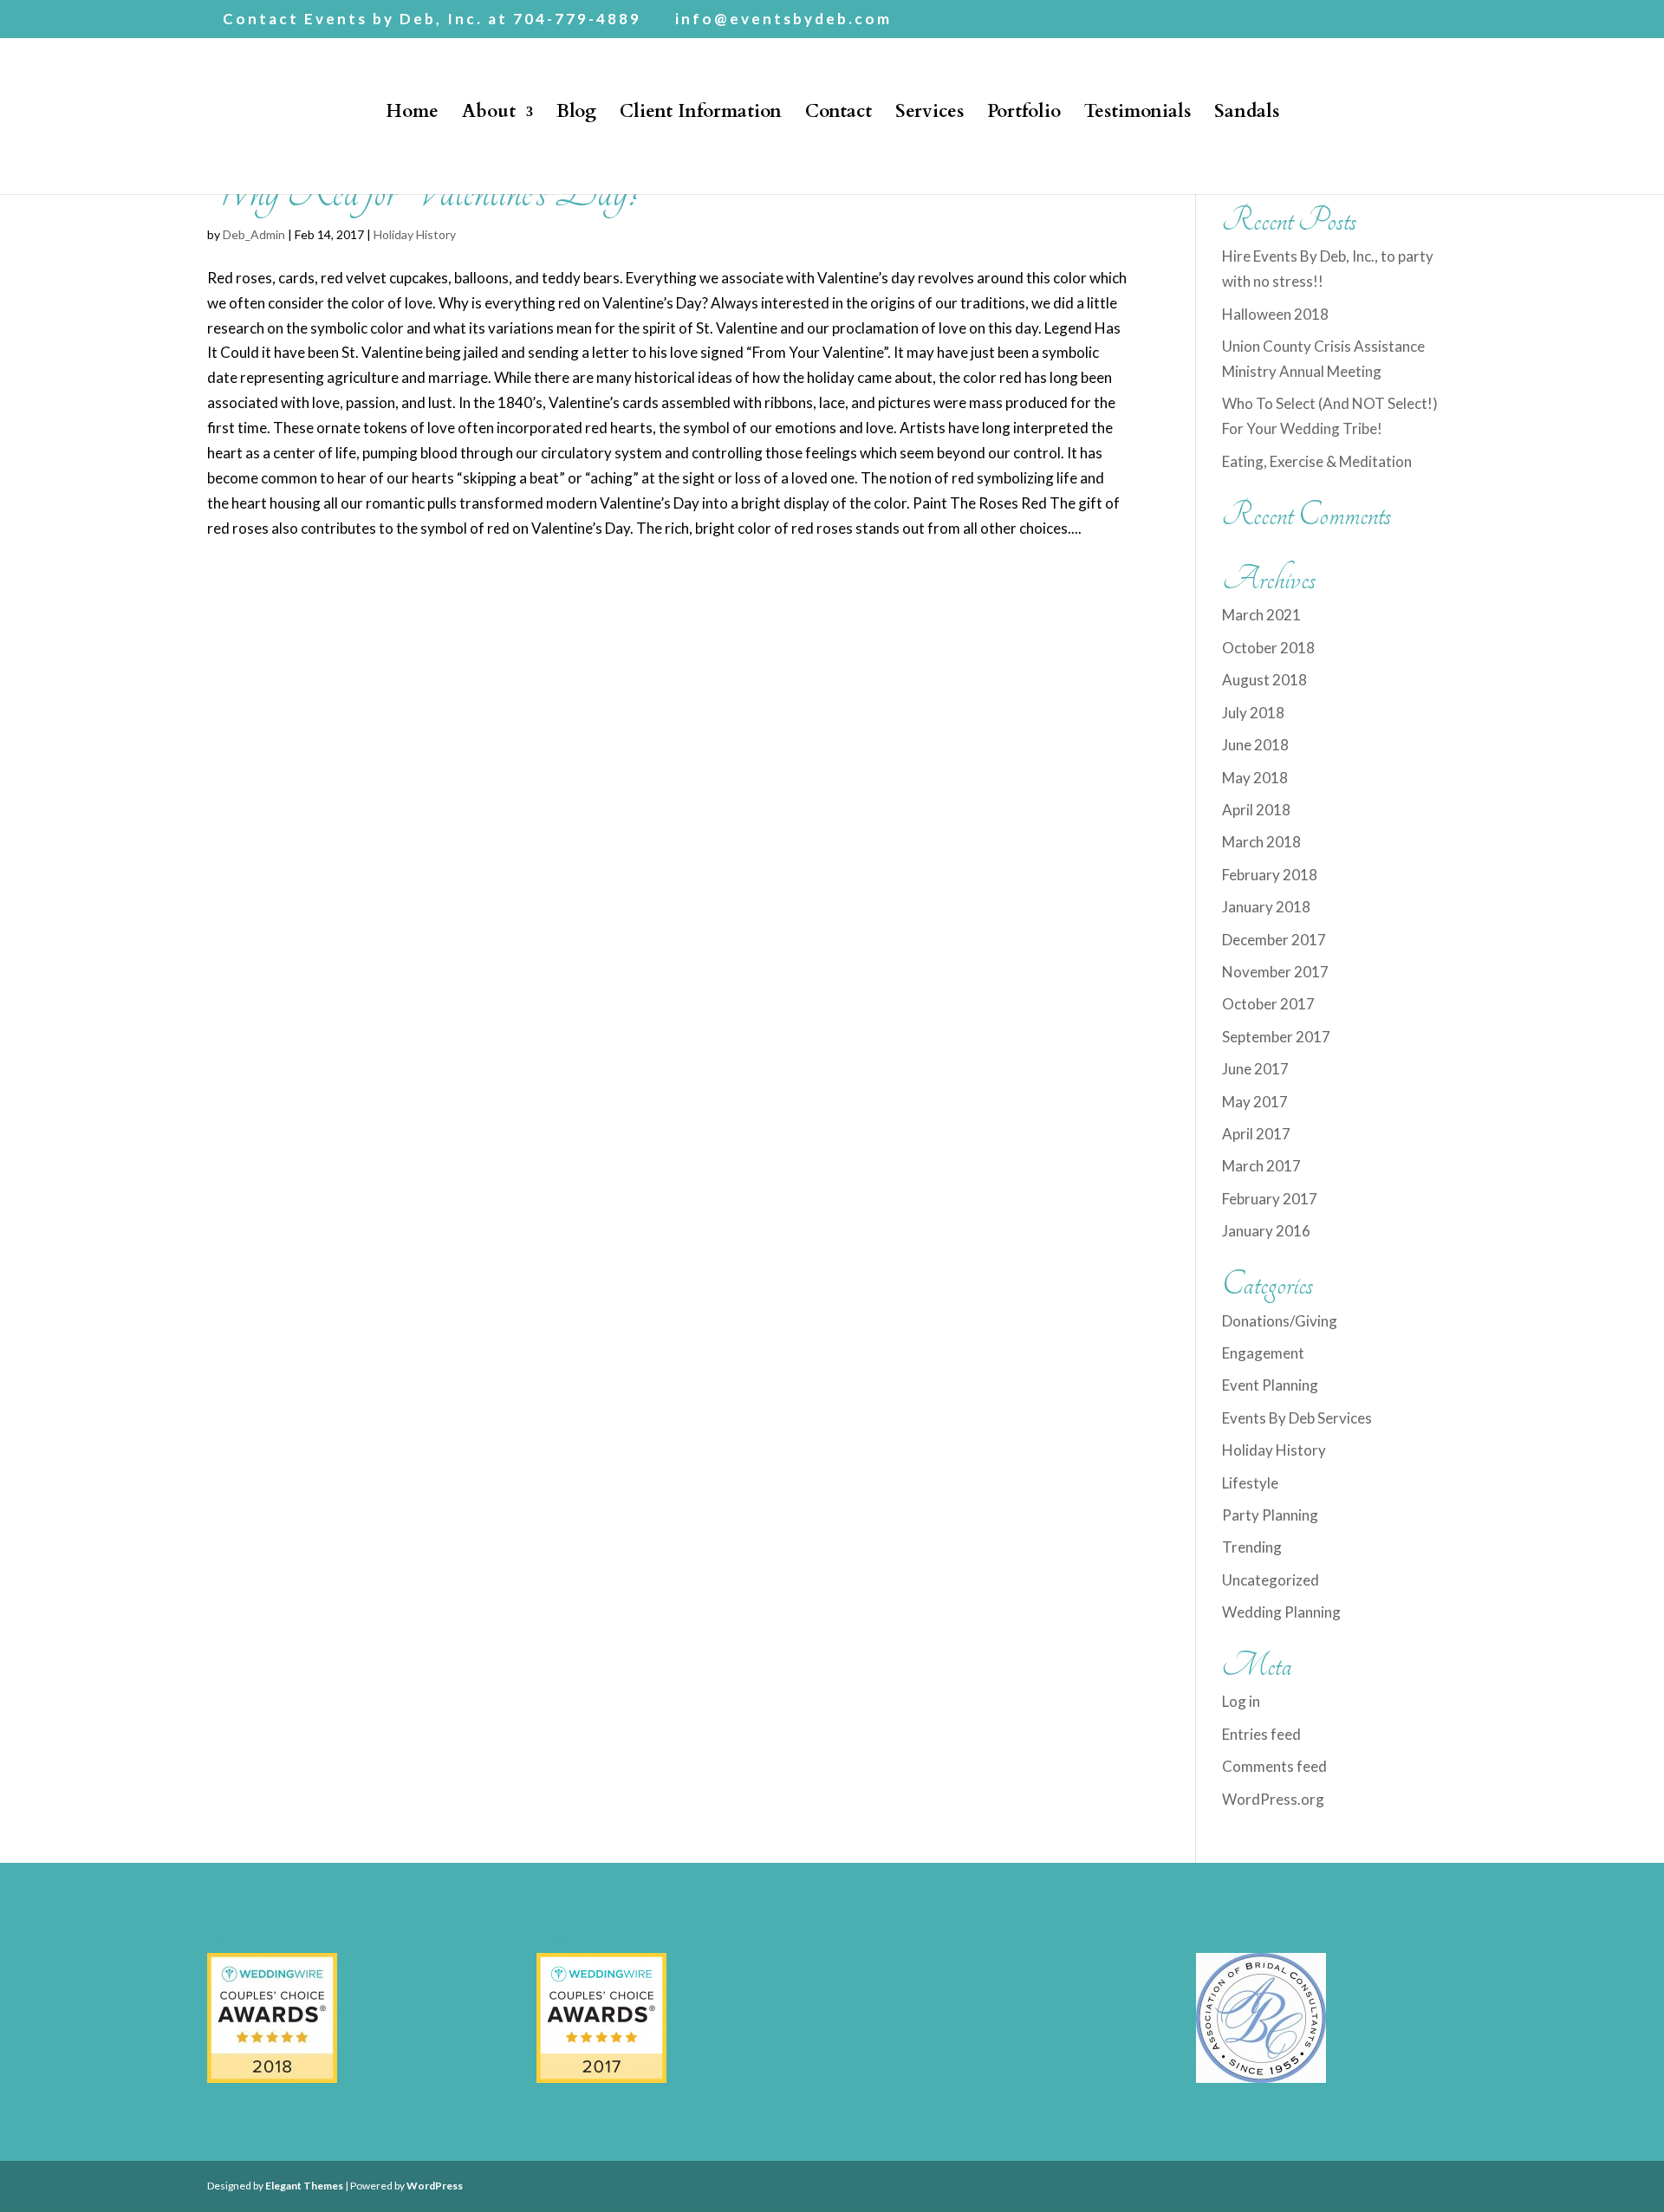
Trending (1252, 1547)
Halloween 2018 (1275, 314)
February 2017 (1270, 1199)
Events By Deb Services (1297, 1418)
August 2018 (1264, 680)
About (489, 115)
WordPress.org (1273, 1799)
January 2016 (1266, 1231)
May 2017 (1255, 1102)
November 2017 (1275, 972)
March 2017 (1261, 1166)
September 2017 (1276, 1037)
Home (412, 115)
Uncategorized (1271, 1580)
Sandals (1247, 115)
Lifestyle (1250, 1483)
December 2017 (1274, 940)
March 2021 (1261, 615)
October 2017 (1268, 1004)
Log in (1241, 1701)
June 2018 (1255, 745)
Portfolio (1024, 115)
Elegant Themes (304, 2186)
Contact (838, 115)
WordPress (435, 2186)
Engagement (1263, 1353)
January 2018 (1266, 907)
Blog (576, 115)
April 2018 (1256, 810)
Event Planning (1270, 1385)
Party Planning (1270, 1515)
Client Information (701, 115)
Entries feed (1261, 1734)
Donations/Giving (1280, 1321)
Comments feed (1274, 1766)
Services (929, 115)
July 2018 (1253, 713)
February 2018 (1270, 875)
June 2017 (1255, 1069)
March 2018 (1261, 842)
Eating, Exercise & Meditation (1317, 461)
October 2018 (1268, 648)
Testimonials (1137, 115)
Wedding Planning (1281, 1612)
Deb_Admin (254, 234)
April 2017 (1256, 1134)
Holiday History (415, 234)
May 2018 (1255, 778)
